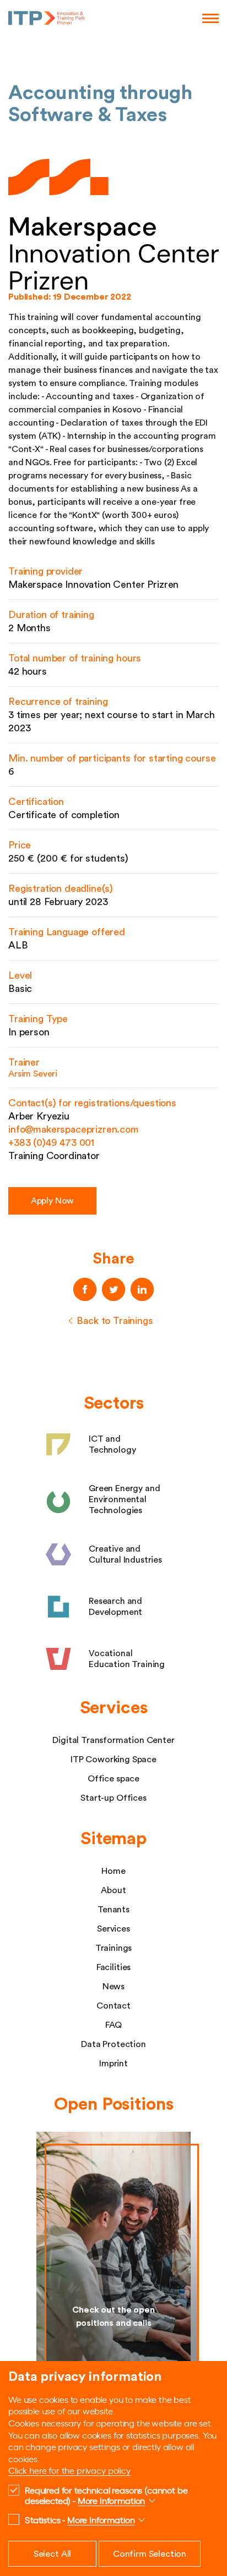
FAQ (114, 2025)
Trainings (114, 1948)
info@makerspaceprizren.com (74, 1129)
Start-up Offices (113, 1798)
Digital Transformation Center (113, 1740)
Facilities (113, 1967)
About (113, 1890)
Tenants (113, 1910)
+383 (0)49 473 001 (51, 1143)
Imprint (113, 2064)
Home (113, 1871)
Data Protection (113, 2044)
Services (113, 1929)
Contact (113, 2006)
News (113, 1987)
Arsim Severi (33, 1074)
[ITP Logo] (47, 18)
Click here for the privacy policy (69, 2470)
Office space (113, 1779)
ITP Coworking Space (113, 1759)
